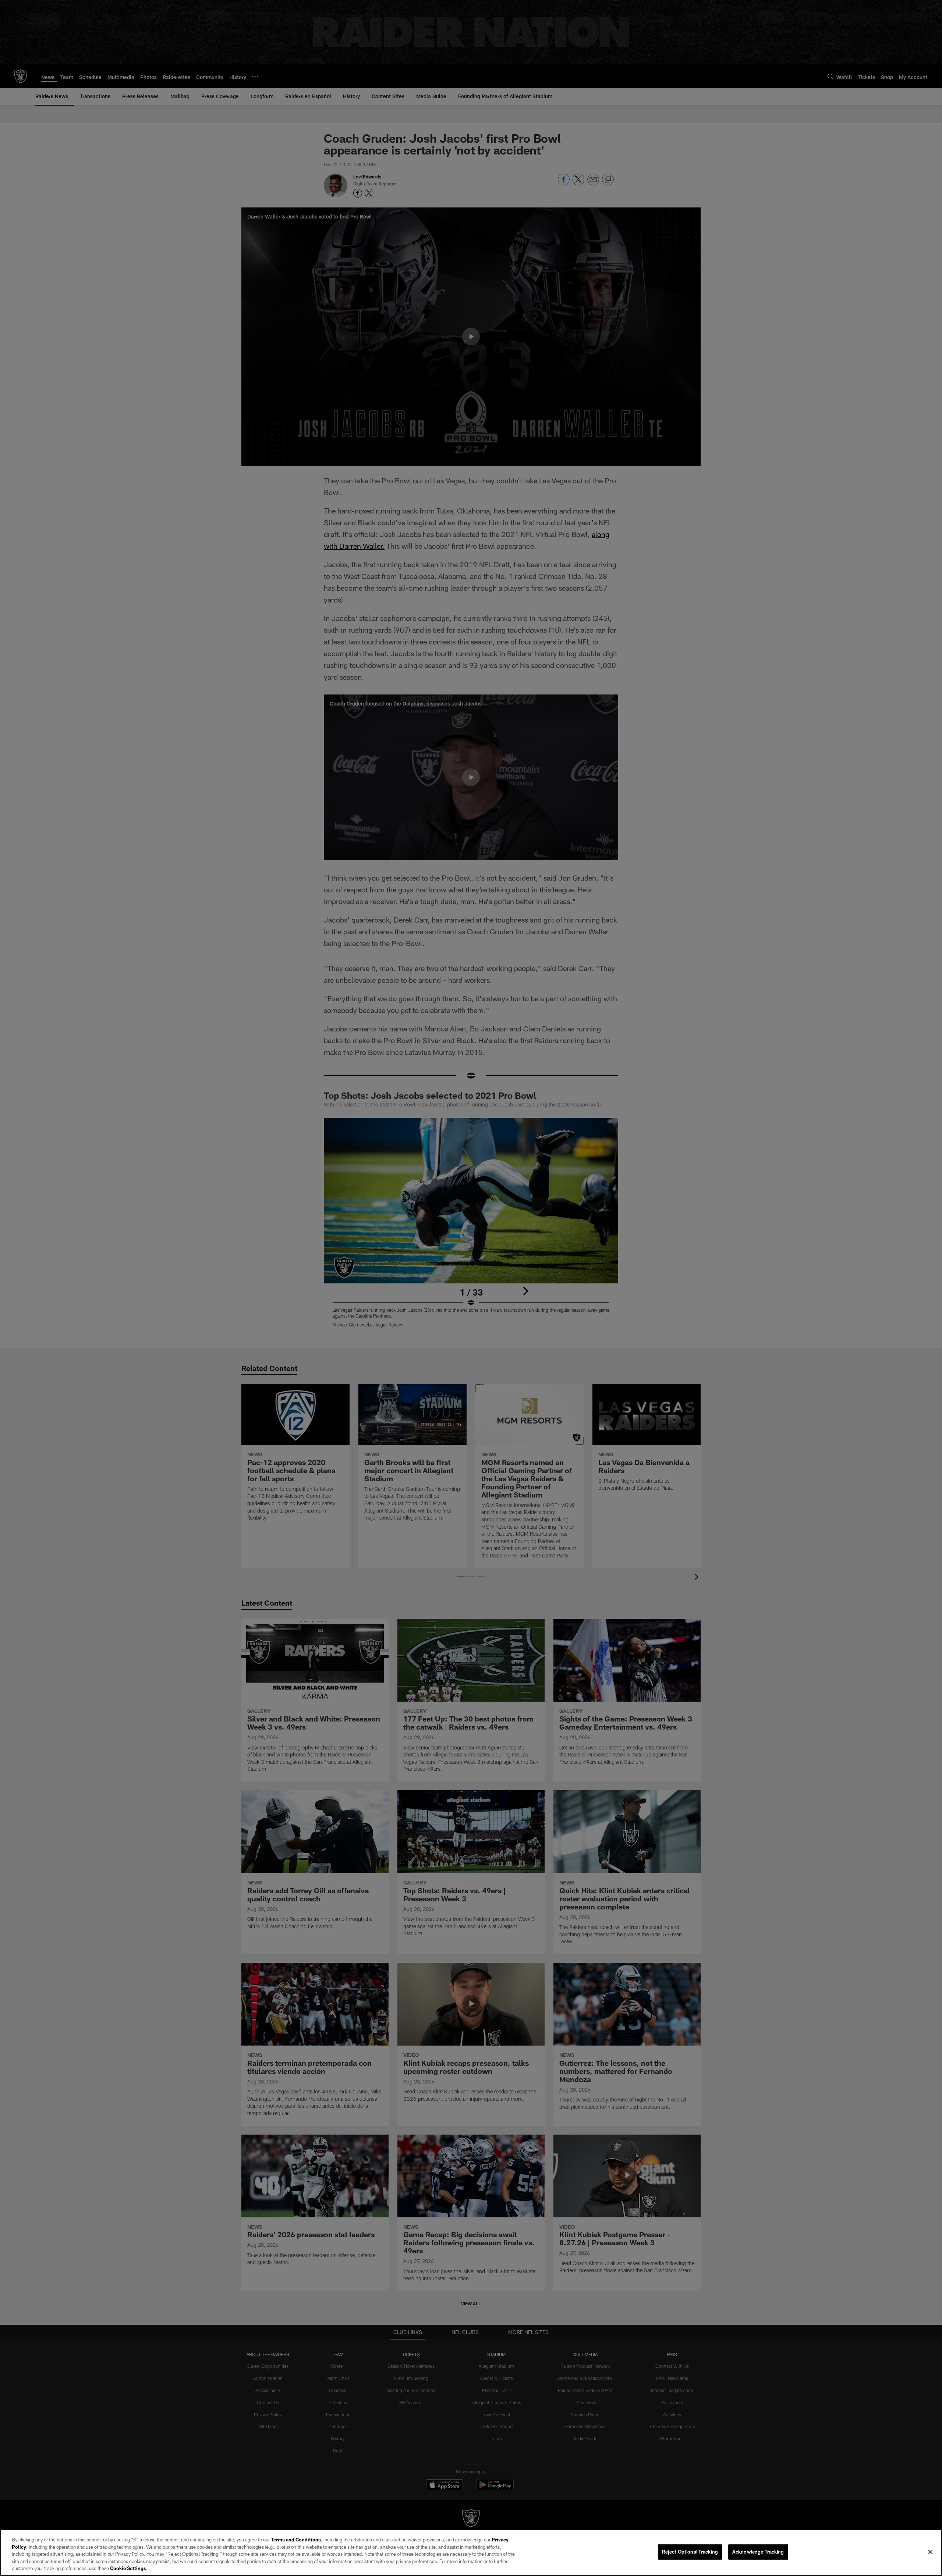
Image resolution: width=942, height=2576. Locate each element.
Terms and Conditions (296, 2540)
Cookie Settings (128, 2568)
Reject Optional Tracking (690, 2552)
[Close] (930, 2552)
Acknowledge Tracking (758, 2552)
